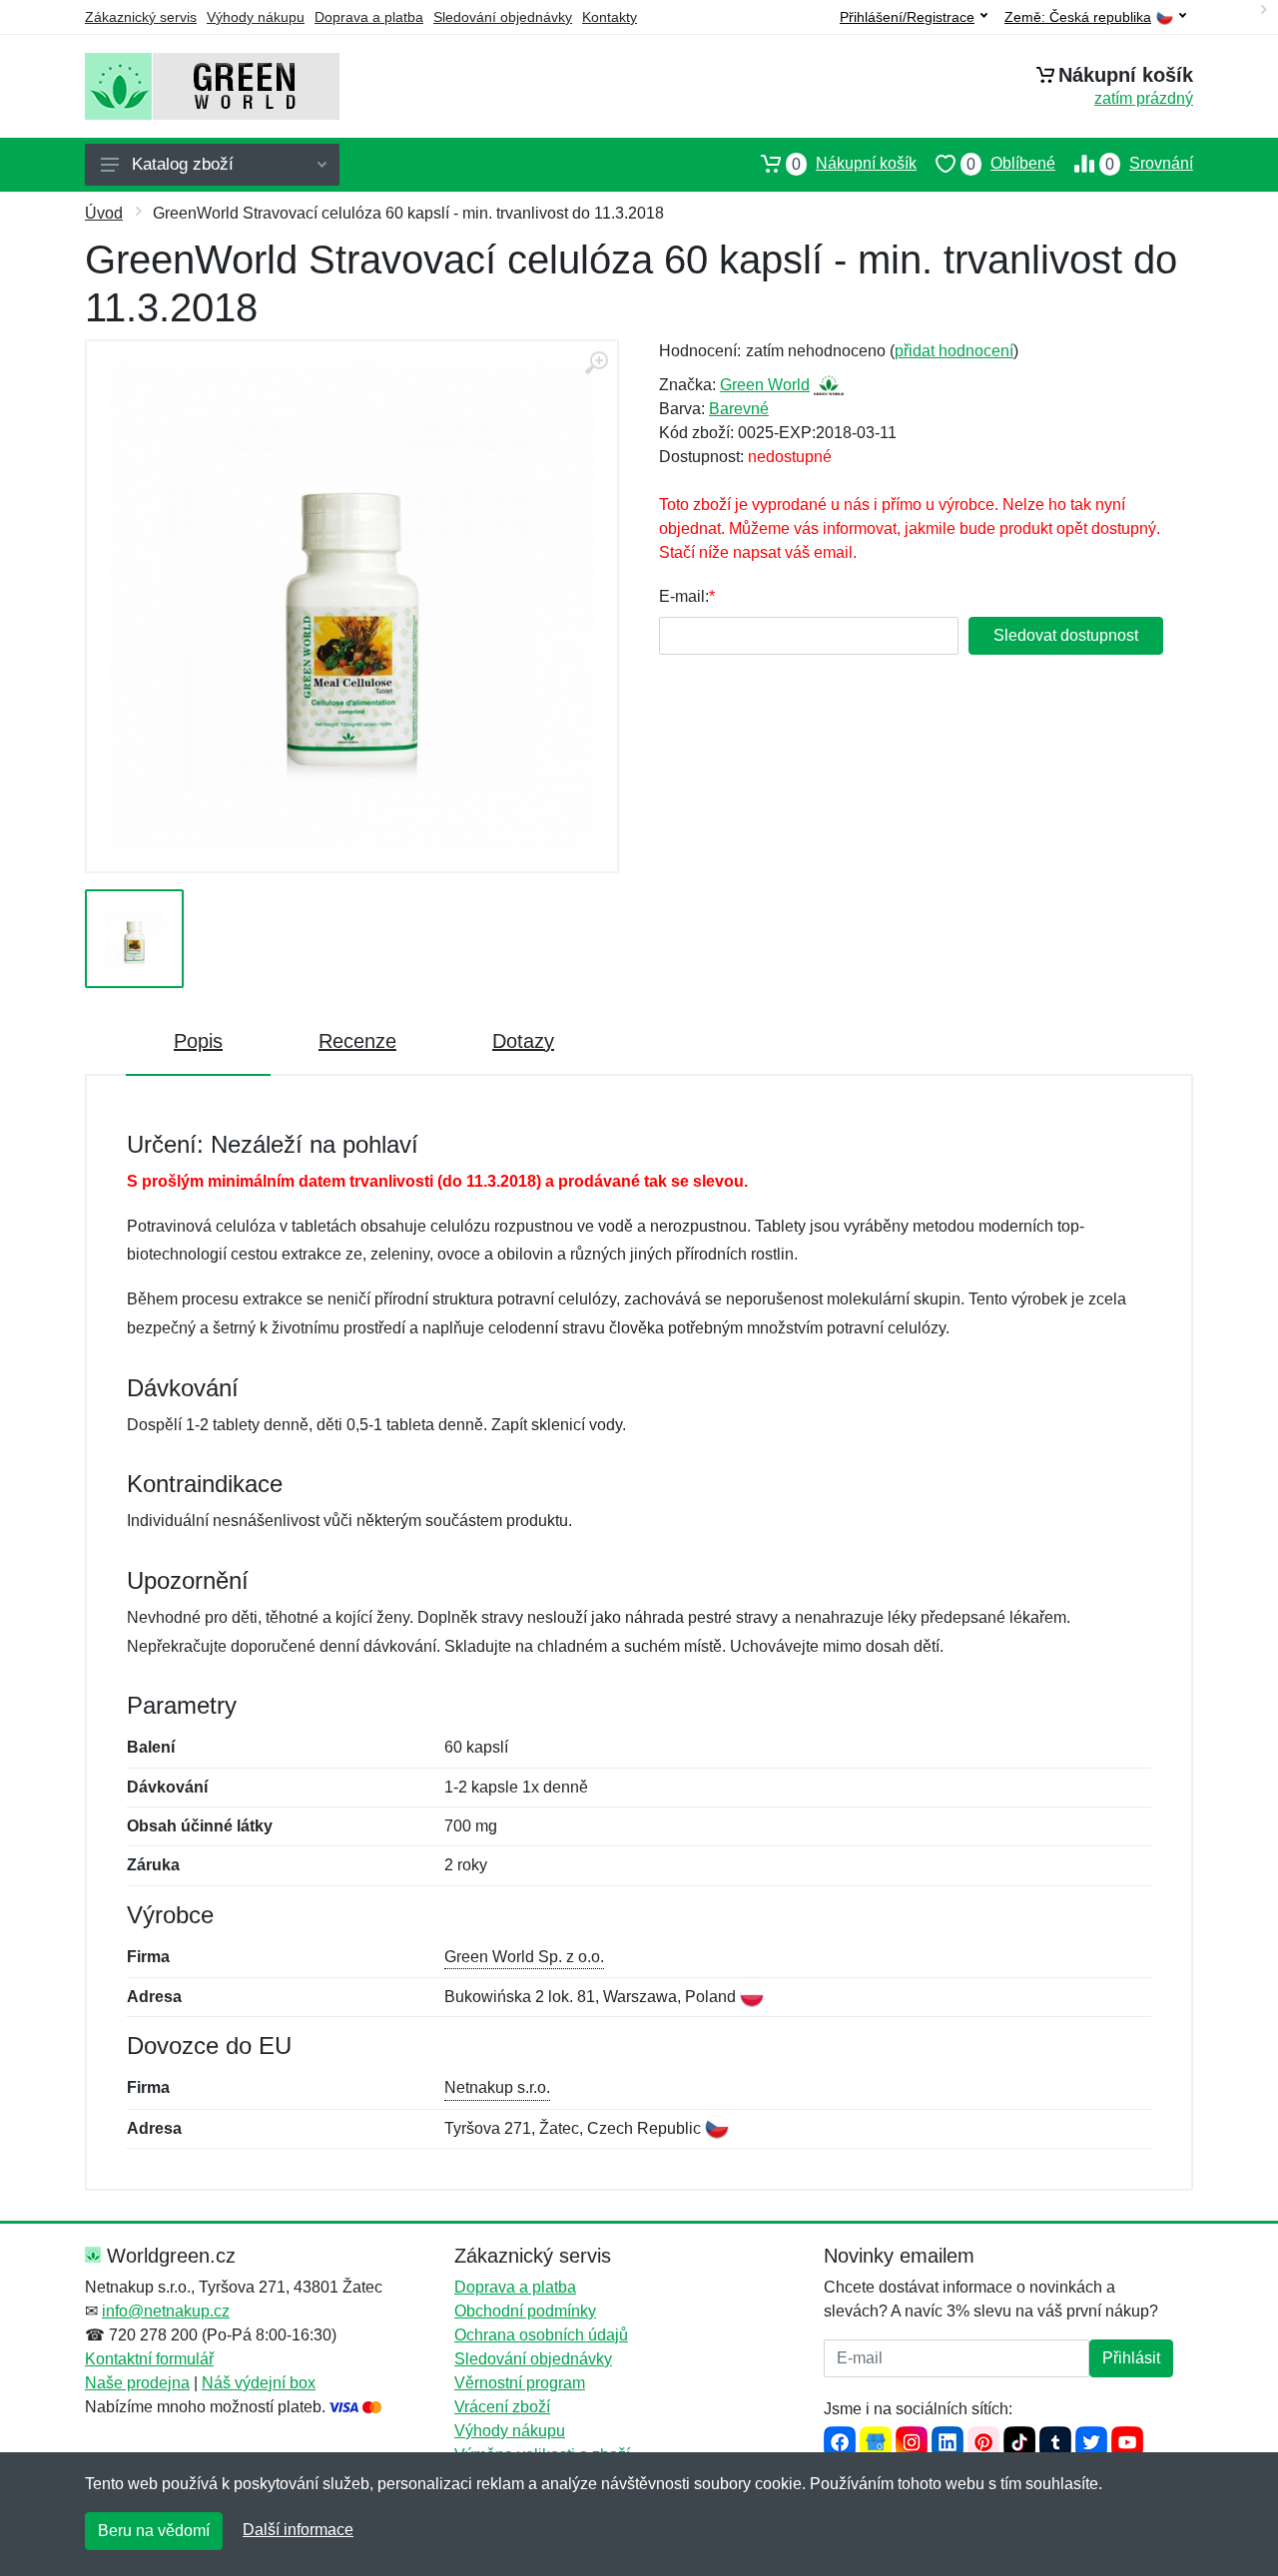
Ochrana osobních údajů (541, 2335)
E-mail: (684, 596)
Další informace (298, 2530)
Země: (1078, 17)
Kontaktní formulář (149, 2359)
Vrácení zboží (502, 2407)
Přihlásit (1131, 2358)
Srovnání (1149, 164)
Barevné (739, 409)
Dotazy (523, 1041)
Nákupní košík (854, 164)
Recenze (357, 1041)
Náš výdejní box (259, 2383)
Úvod (104, 213)
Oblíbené (1011, 164)
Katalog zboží (183, 164)
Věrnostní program (520, 2383)
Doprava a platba (369, 17)
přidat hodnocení (954, 351)
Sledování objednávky (503, 17)
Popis (198, 1041)
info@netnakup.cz (166, 2311)
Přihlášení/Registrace (907, 17)
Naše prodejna (137, 2383)
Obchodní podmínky (525, 2311)
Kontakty (610, 17)
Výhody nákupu (256, 17)
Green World (765, 385)
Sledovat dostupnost (1066, 635)
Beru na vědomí (154, 2531)
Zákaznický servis (141, 17)
